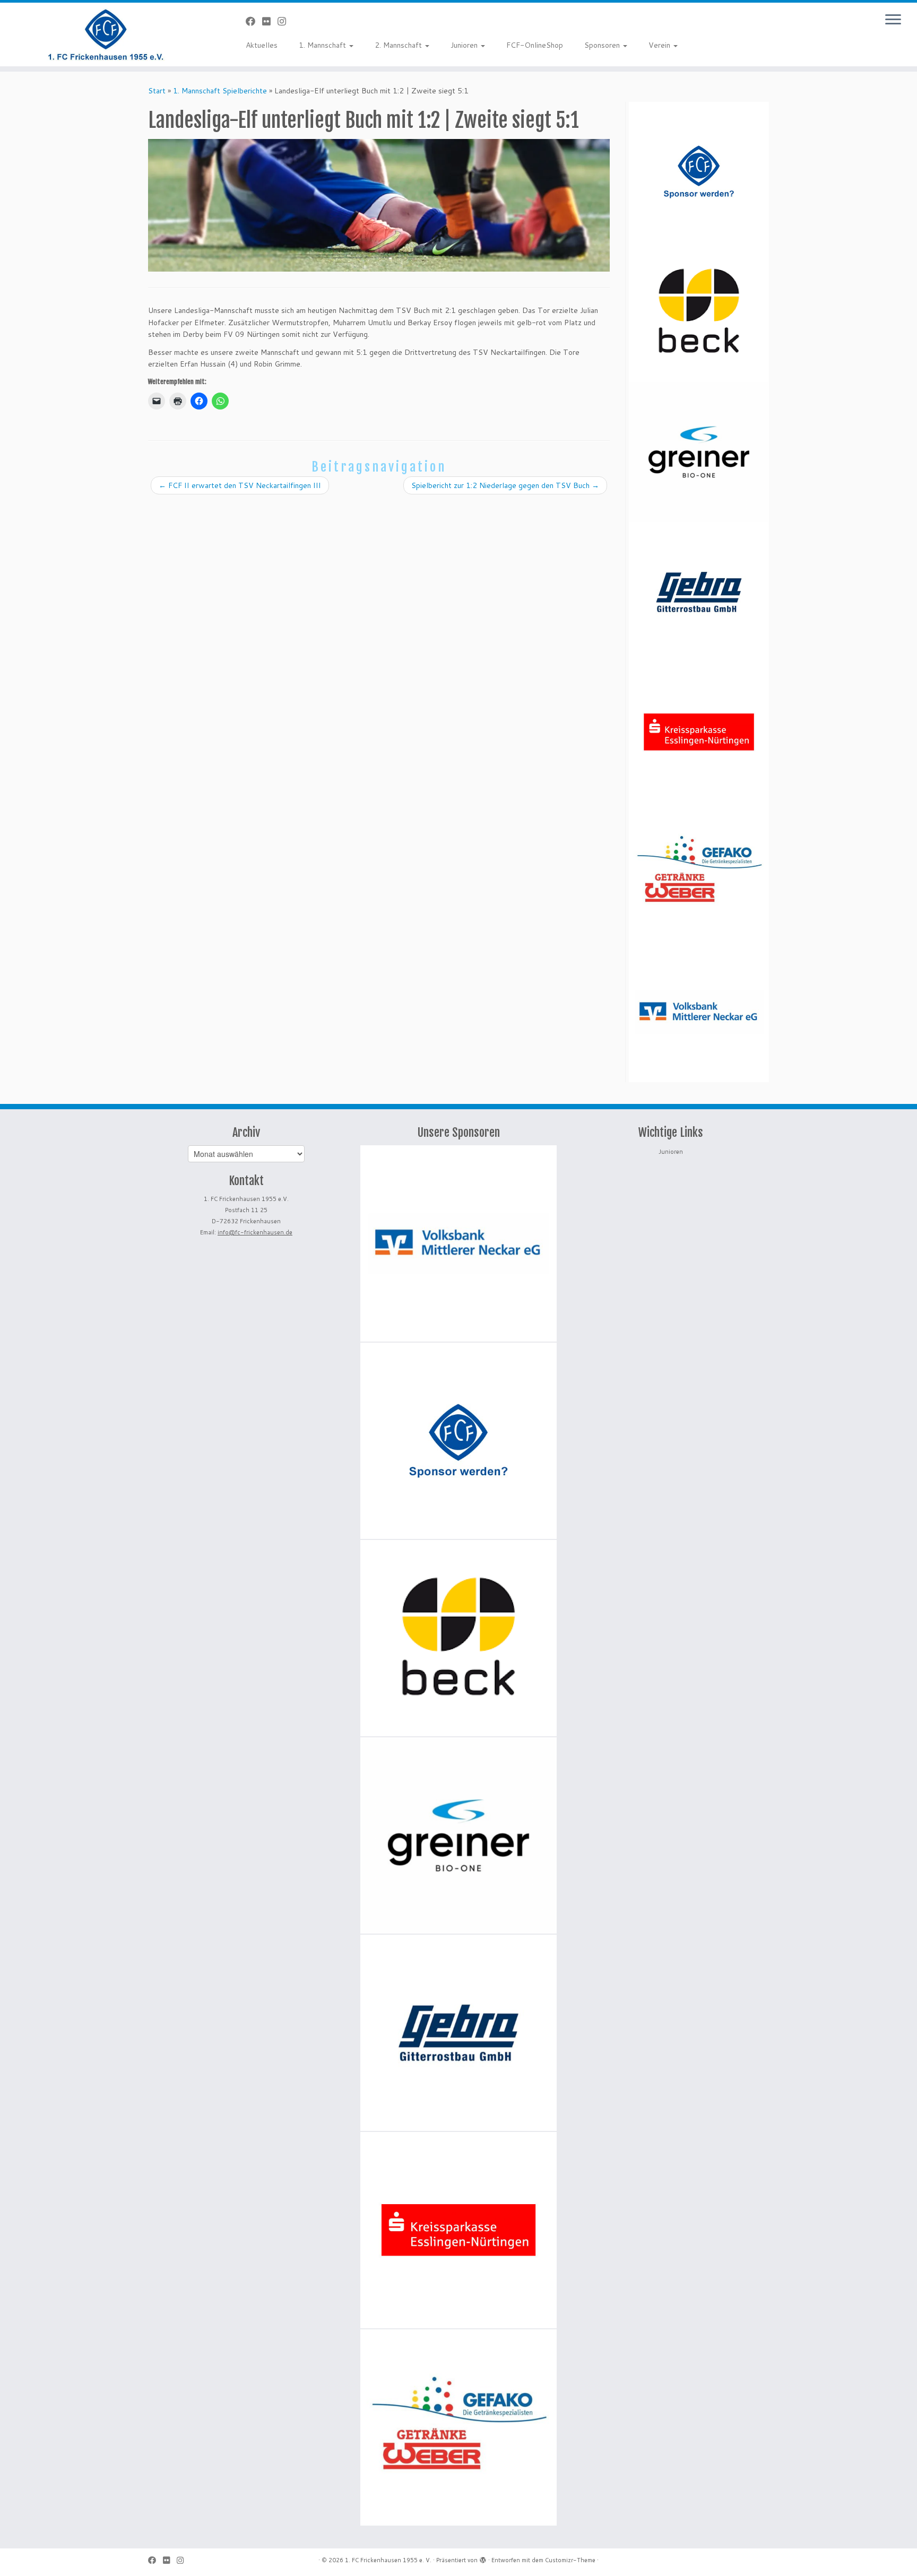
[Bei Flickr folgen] (270, 21)
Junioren (465, 45)
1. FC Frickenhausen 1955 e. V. (388, 2560)
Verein (660, 45)
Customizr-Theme (570, 2560)
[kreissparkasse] (699, 732)
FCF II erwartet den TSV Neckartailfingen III (240, 485)
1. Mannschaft (323, 45)
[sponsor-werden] (699, 172)
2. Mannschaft (399, 45)
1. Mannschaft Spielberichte (220, 91)
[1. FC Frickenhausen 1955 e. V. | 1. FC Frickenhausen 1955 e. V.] (106, 34)
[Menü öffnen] (893, 20)
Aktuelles (262, 45)
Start (157, 91)
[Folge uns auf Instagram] (285, 21)
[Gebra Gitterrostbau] (699, 592)
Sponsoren (603, 45)
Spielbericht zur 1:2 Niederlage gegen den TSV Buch (505, 485)
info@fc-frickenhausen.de (255, 1232)
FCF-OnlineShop (535, 45)
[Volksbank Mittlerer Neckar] (699, 1012)
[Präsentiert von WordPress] (483, 2558)
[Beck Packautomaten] (699, 312)
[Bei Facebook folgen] (254, 21)
